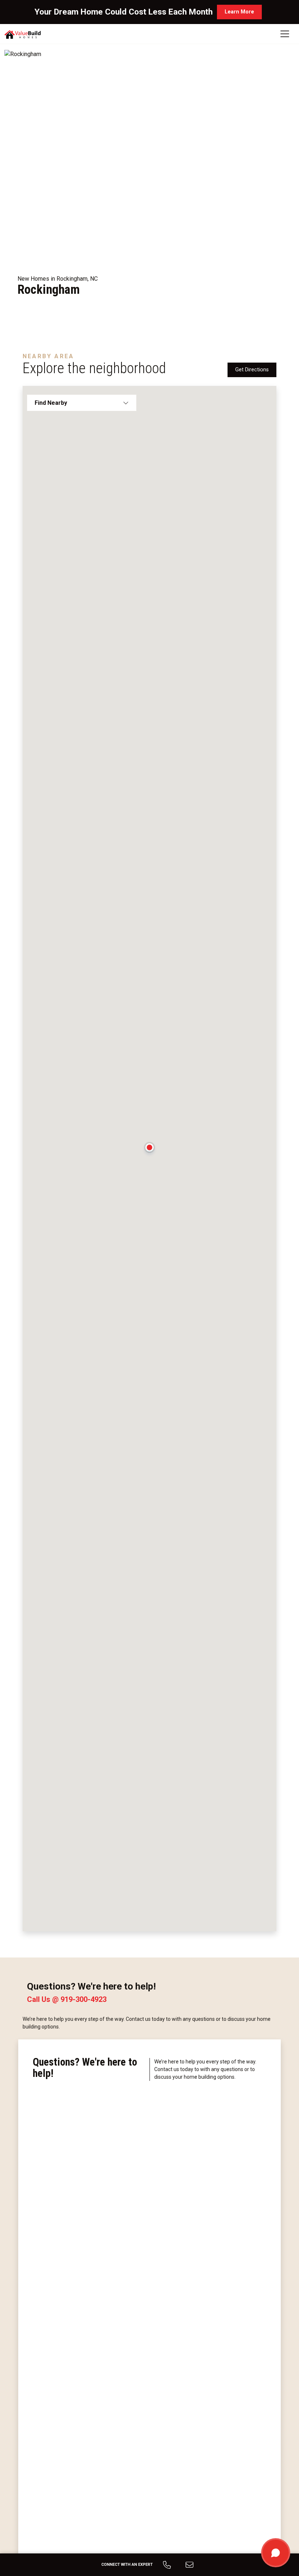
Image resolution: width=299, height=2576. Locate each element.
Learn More (239, 12)
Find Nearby (51, 403)
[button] (149, 1150)
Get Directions (252, 370)
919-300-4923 (84, 1999)
